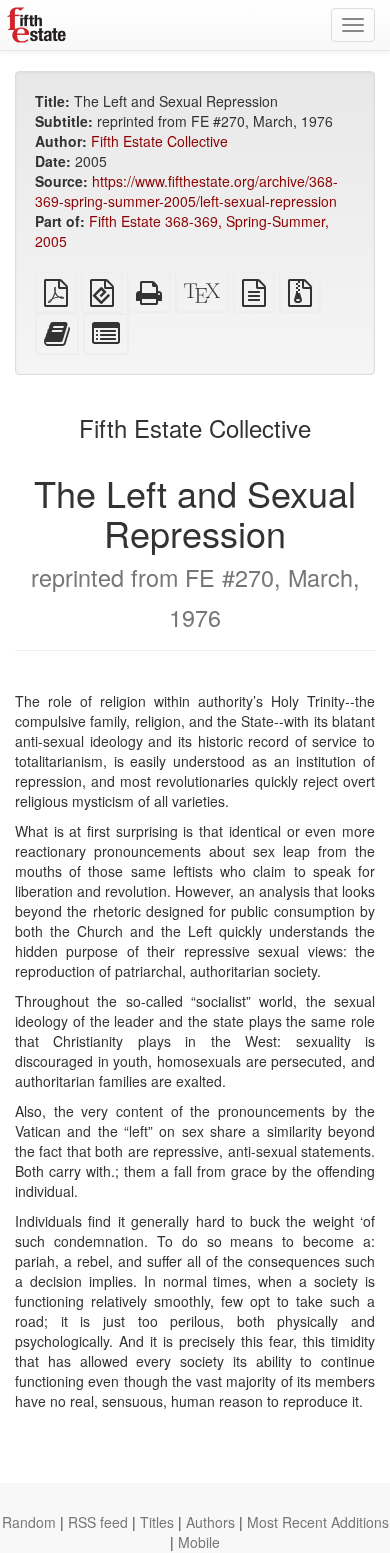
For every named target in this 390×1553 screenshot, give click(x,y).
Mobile (199, 1542)
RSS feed (98, 1522)
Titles (157, 1522)
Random (29, 1522)
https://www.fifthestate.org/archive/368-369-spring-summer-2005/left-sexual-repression (186, 191)
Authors (210, 1522)
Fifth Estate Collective (159, 141)
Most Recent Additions (318, 1522)
